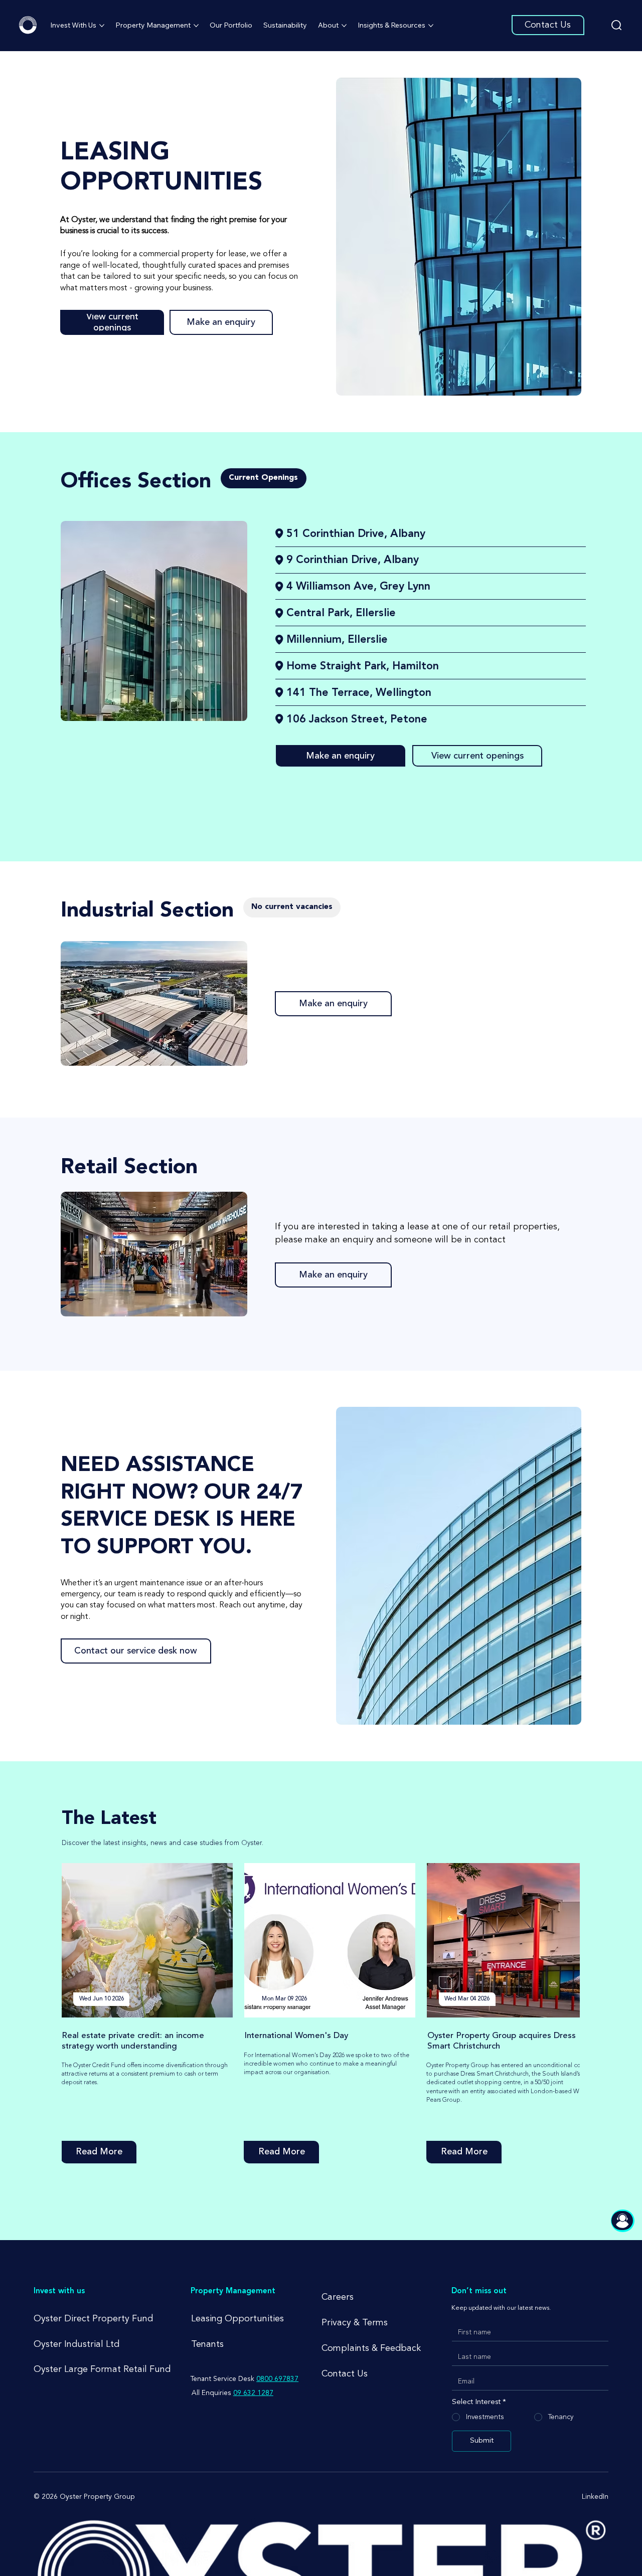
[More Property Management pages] (196, 26)
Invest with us (59, 2291)
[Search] (617, 25)
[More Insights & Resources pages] (431, 26)
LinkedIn (595, 2497)
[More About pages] (344, 26)
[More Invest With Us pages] (102, 26)
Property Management (233, 2291)
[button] (264, 478)
